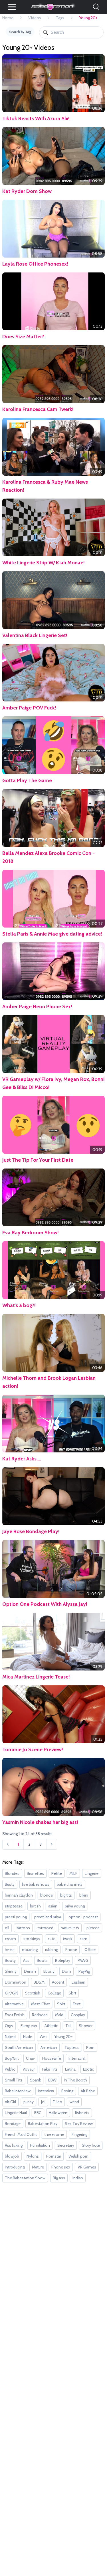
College (54, 1993)
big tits (66, 1895)
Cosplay (78, 2015)
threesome (54, 2134)
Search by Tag (20, 32)
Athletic (51, 2026)
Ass (26, 1960)
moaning (30, 1950)
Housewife (52, 2058)
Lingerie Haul (16, 2113)
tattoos (23, 1928)
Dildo (57, 2102)
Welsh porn (78, 2156)
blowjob (12, 2156)
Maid (59, 2015)
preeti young (16, 1917)
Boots (42, 1960)
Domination (16, 1982)
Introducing (15, 2167)
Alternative (14, 2004)
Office (90, 1950)
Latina (70, 2069)
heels (10, 1950)
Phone (71, 1950)
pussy (29, 2102)
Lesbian (78, 1982)
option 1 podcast (83, 1917)
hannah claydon (19, 1895)
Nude (28, 2037)
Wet (43, 2037)
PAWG (83, 1960)
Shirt (61, 2004)
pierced (93, 1928)
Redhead (40, 2015)
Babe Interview (18, 2091)
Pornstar (54, 2156)
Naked (10, 2037)
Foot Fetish (15, 2015)
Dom (66, 1971)
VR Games (87, 2167)
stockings (32, 1939)
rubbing (52, 1950)
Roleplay (63, 1960)
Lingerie (92, 1873)
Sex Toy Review (79, 2124)
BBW (52, 2080)
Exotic (88, 2069)
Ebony (49, 1971)
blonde (47, 1895)
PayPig (84, 1971)
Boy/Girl (12, 2058)
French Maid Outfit (21, 2134)
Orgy (9, 2026)
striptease (14, 1906)
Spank (35, 2080)
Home (8, 18)
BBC (38, 2113)
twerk (67, 1939)
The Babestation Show (25, 2178)
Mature (38, 2167)
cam (83, 1939)
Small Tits (14, 2080)
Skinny (11, 1971)
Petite (57, 1873)
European (29, 2026)
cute (52, 1939)
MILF (73, 1873)
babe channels (70, 1884)
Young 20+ (63, 2037)
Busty (10, 1884)
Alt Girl (10, 2102)
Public (10, 2069)
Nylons (33, 2156)
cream (10, 1939)
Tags (60, 18)
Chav (30, 2058)
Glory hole (91, 2145)
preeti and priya (48, 1917)
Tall (68, 2026)
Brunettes (35, 1873)
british (35, 1906)
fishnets (82, 2113)
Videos (35, 18)
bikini (84, 1895)
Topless (72, 2047)
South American (19, 2047)
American (49, 2047)
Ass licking (14, 2145)
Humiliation (40, 2145)
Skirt (72, 1993)
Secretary (66, 2145)
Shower (86, 2026)
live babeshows (36, 1884)
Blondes (12, 1873)
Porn (90, 2047)
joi (43, 2102)
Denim (30, 1971)
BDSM (39, 1982)
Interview (46, 2091)
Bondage (13, 2124)
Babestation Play (43, 2124)
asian (53, 1906)
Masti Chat (40, 2004)
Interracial (77, 2058)
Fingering (79, 2134)
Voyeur (29, 2069)
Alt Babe (88, 2091)
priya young (75, 1906)
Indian (78, 2178)
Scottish (33, 1993)
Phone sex (61, 2167)
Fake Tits (50, 2069)
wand (74, 2102)
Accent (58, 1982)
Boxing (67, 2091)
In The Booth (75, 2080)
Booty (10, 1960)
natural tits (70, 1928)
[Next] (52, 1844)
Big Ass (59, 2178)
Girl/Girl (11, 1993)
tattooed (45, 1928)
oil (7, 1928)
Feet (77, 2004)
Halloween (58, 2113)
